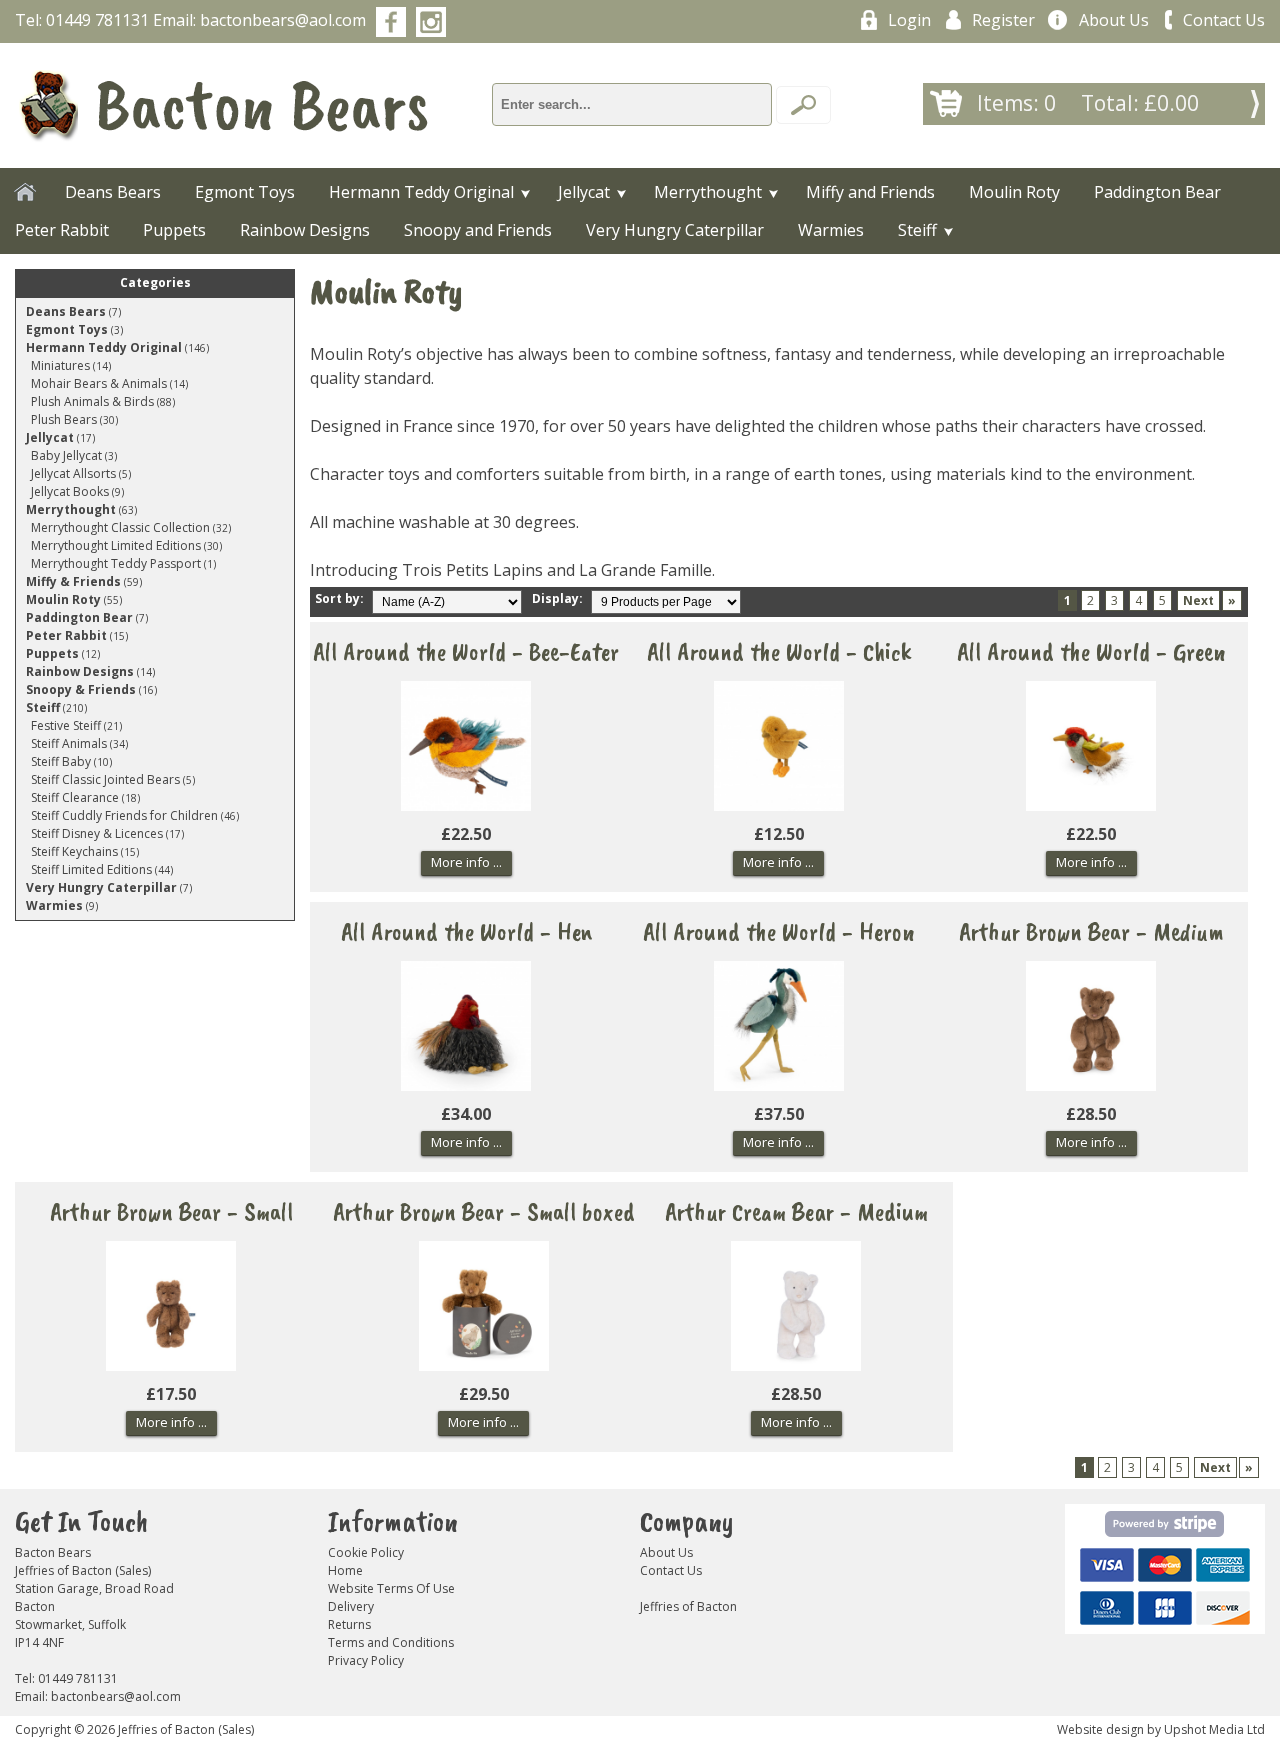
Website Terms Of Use (391, 1588)
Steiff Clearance (75, 797)
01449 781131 (97, 20)
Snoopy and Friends (478, 230)
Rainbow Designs (305, 230)
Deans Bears (113, 192)
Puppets (174, 230)
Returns (349, 1624)
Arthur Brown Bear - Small (171, 1203)
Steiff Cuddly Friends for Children (124, 815)
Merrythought (708, 192)
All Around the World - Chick (779, 643)
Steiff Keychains (74, 851)
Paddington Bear (1157, 192)
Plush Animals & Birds (92, 401)
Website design (1100, 1729)
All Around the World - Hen (466, 923)
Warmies (831, 230)
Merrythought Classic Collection (120, 527)
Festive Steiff (66, 725)
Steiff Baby (61, 761)
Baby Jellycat (66, 455)
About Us (1114, 20)
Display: (559, 598)
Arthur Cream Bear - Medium (796, 1203)
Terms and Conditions (391, 1642)
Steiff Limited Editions (91, 869)
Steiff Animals (69, 743)
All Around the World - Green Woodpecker (1091, 643)
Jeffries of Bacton (688, 1606)
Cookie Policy (366, 1552)
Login (909, 20)
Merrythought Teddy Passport (116, 563)
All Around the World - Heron (779, 923)
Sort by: (341, 598)
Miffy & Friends (73, 581)
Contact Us (1224, 20)
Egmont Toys (245, 192)
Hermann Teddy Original (421, 192)
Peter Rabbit (62, 230)
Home (345, 1570)
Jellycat (584, 192)
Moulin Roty (1014, 192)
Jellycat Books (70, 491)
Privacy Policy (366, 1660)
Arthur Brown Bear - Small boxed (484, 1203)
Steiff (917, 230)
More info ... (466, 862)
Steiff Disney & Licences (97, 833)
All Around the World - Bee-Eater (466, 643)
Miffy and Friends (870, 192)
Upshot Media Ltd (1214, 1729)
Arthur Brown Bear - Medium (1091, 923)
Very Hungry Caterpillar (675, 230)
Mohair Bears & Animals (99, 383)
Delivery (351, 1606)
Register (1003, 20)
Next (1198, 600)
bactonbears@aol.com (283, 20)
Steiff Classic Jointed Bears (105, 779)
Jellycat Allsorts (73, 473)
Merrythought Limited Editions (116, 545)
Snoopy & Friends (81, 689)
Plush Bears (64, 419)
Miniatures (60, 365)
